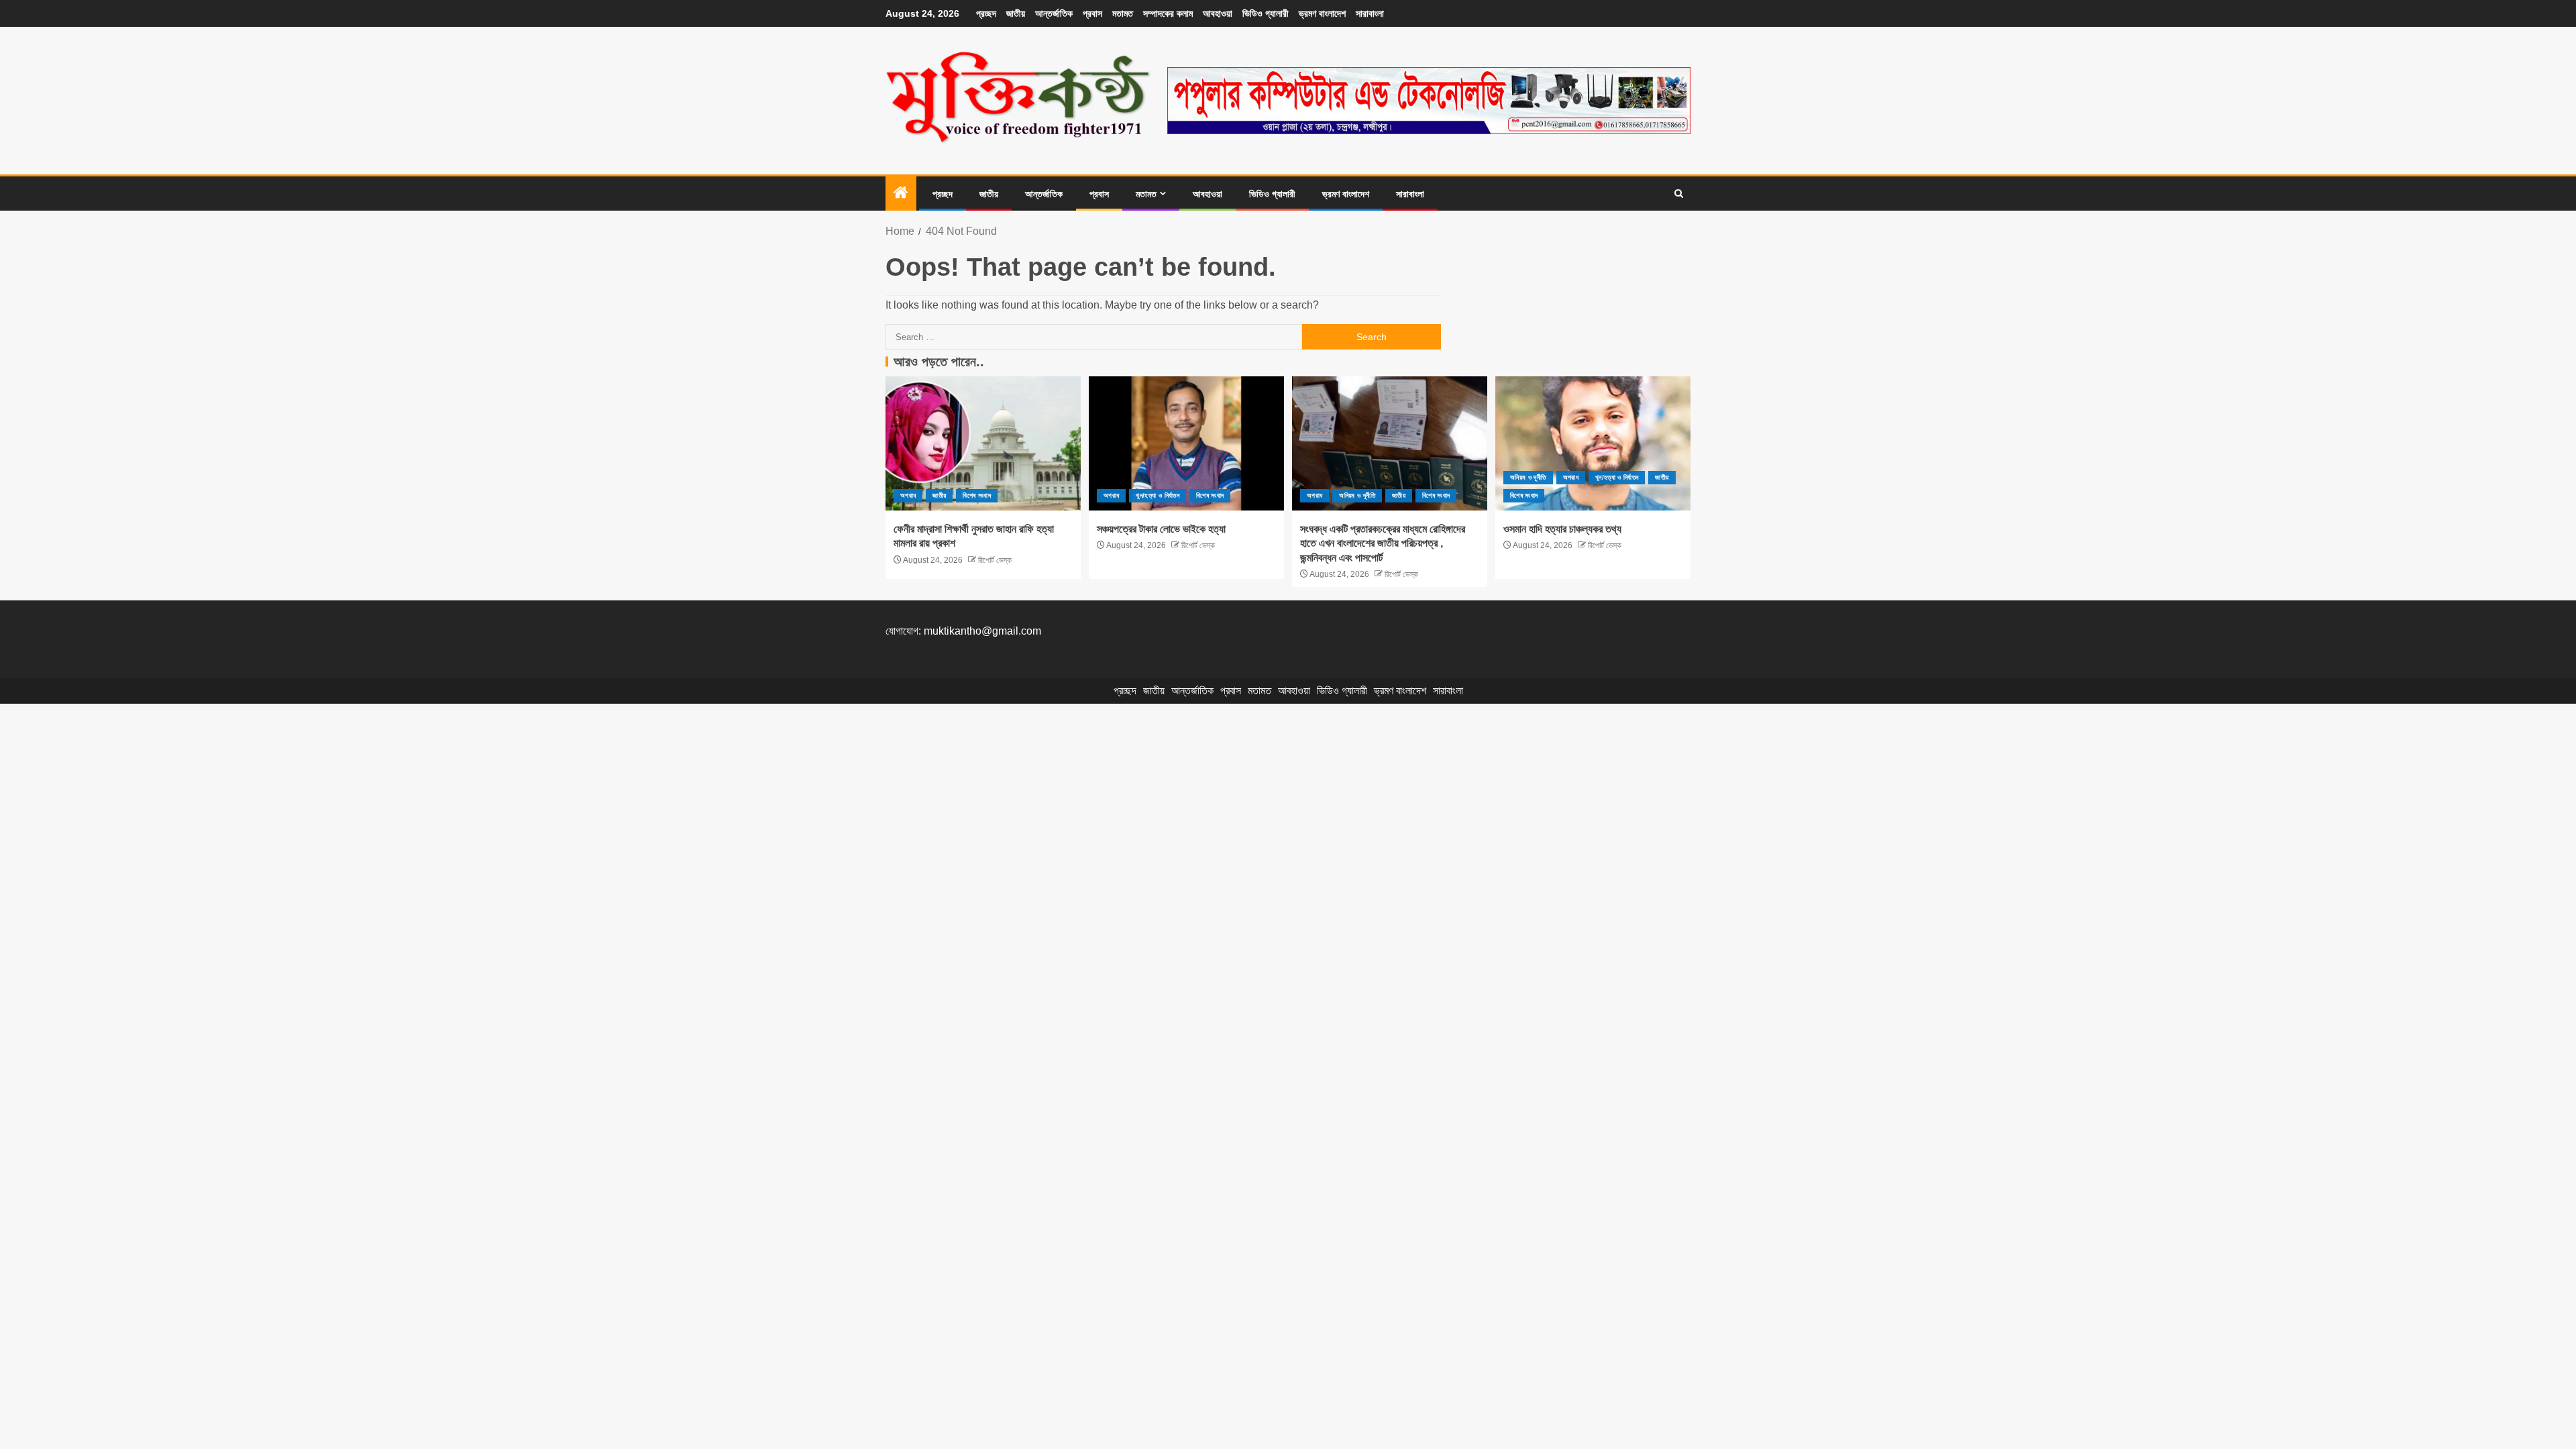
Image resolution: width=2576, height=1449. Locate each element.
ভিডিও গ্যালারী (1266, 13)
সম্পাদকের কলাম (1168, 13)
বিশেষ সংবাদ (976, 495)
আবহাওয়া (1218, 13)
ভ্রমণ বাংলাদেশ (1322, 13)
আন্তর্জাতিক (1054, 13)
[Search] (1679, 194)
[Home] (901, 194)
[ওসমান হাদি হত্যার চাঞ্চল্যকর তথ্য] (1593, 443)
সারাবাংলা (1370, 13)
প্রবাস (1092, 13)
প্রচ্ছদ (986, 13)
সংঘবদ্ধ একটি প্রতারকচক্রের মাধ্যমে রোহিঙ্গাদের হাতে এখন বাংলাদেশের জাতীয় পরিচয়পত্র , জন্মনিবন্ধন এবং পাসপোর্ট (1383, 543)
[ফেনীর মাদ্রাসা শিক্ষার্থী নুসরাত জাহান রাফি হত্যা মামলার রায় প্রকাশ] (983, 443)
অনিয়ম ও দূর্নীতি (1357, 495)
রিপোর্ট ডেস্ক (994, 560)
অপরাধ (908, 495)
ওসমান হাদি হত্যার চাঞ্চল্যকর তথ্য (1562, 529)
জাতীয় (1016, 13)
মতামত (1123, 13)
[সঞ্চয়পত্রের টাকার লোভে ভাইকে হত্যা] (1186, 443)
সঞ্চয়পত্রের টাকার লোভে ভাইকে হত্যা (1161, 529)
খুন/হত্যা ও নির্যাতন (1158, 495)
